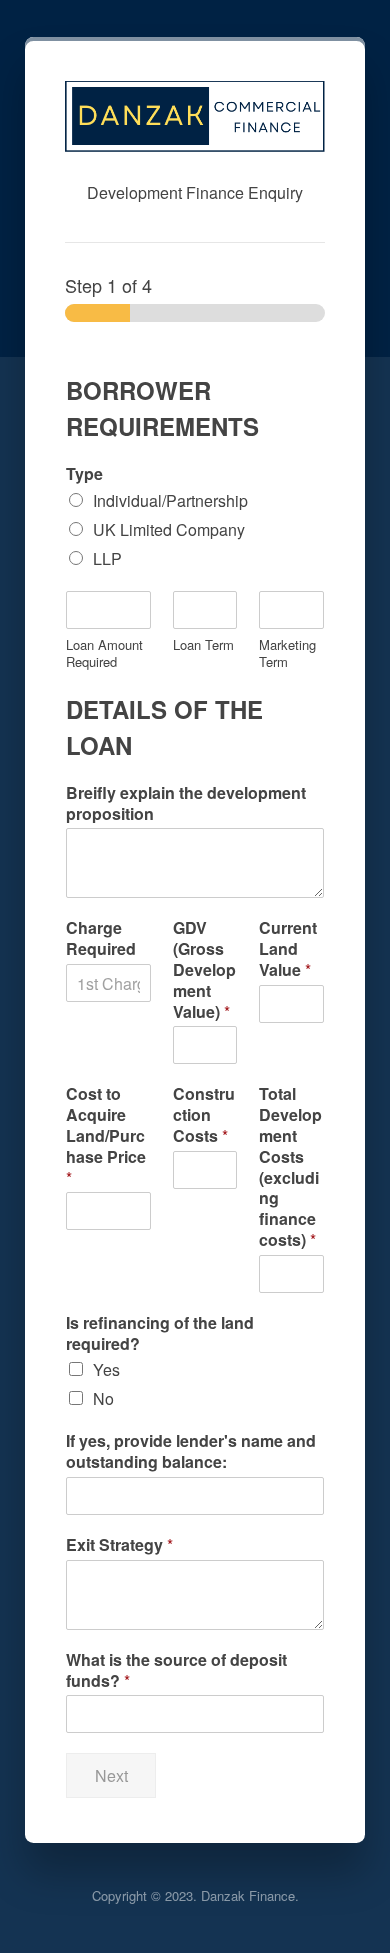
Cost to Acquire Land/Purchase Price (106, 1136)
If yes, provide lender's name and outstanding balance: (191, 1452)
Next (111, 1775)
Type (84, 474)
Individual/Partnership (170, 500)
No (103, 1398)
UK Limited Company (169, 529)
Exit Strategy (119, 1545)
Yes (106, 1369)
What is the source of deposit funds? (176, 1671)
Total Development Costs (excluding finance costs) (290, 1167)
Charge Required (101, 939)
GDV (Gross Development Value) (204, 970)
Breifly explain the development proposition (186, 804)
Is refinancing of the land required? (160, 1334)
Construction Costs (204, 1115)
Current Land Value (288, 949)
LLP (107, 558)
